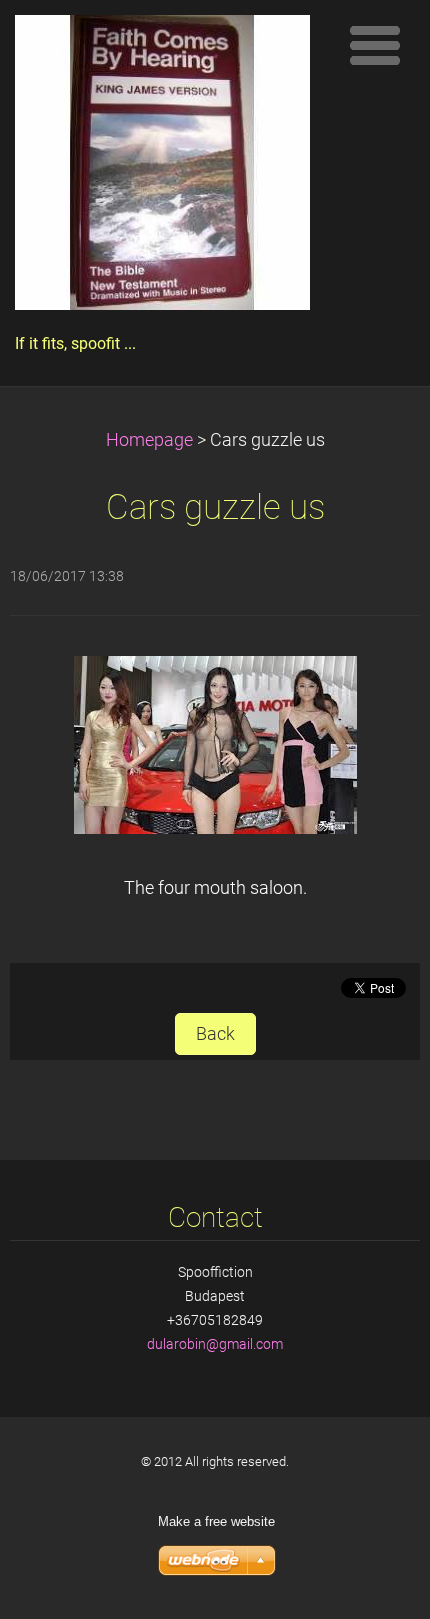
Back (215, 1034)
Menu (375, 45)
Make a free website (216, 1521)
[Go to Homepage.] (162, 167)
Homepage (149, 440)
